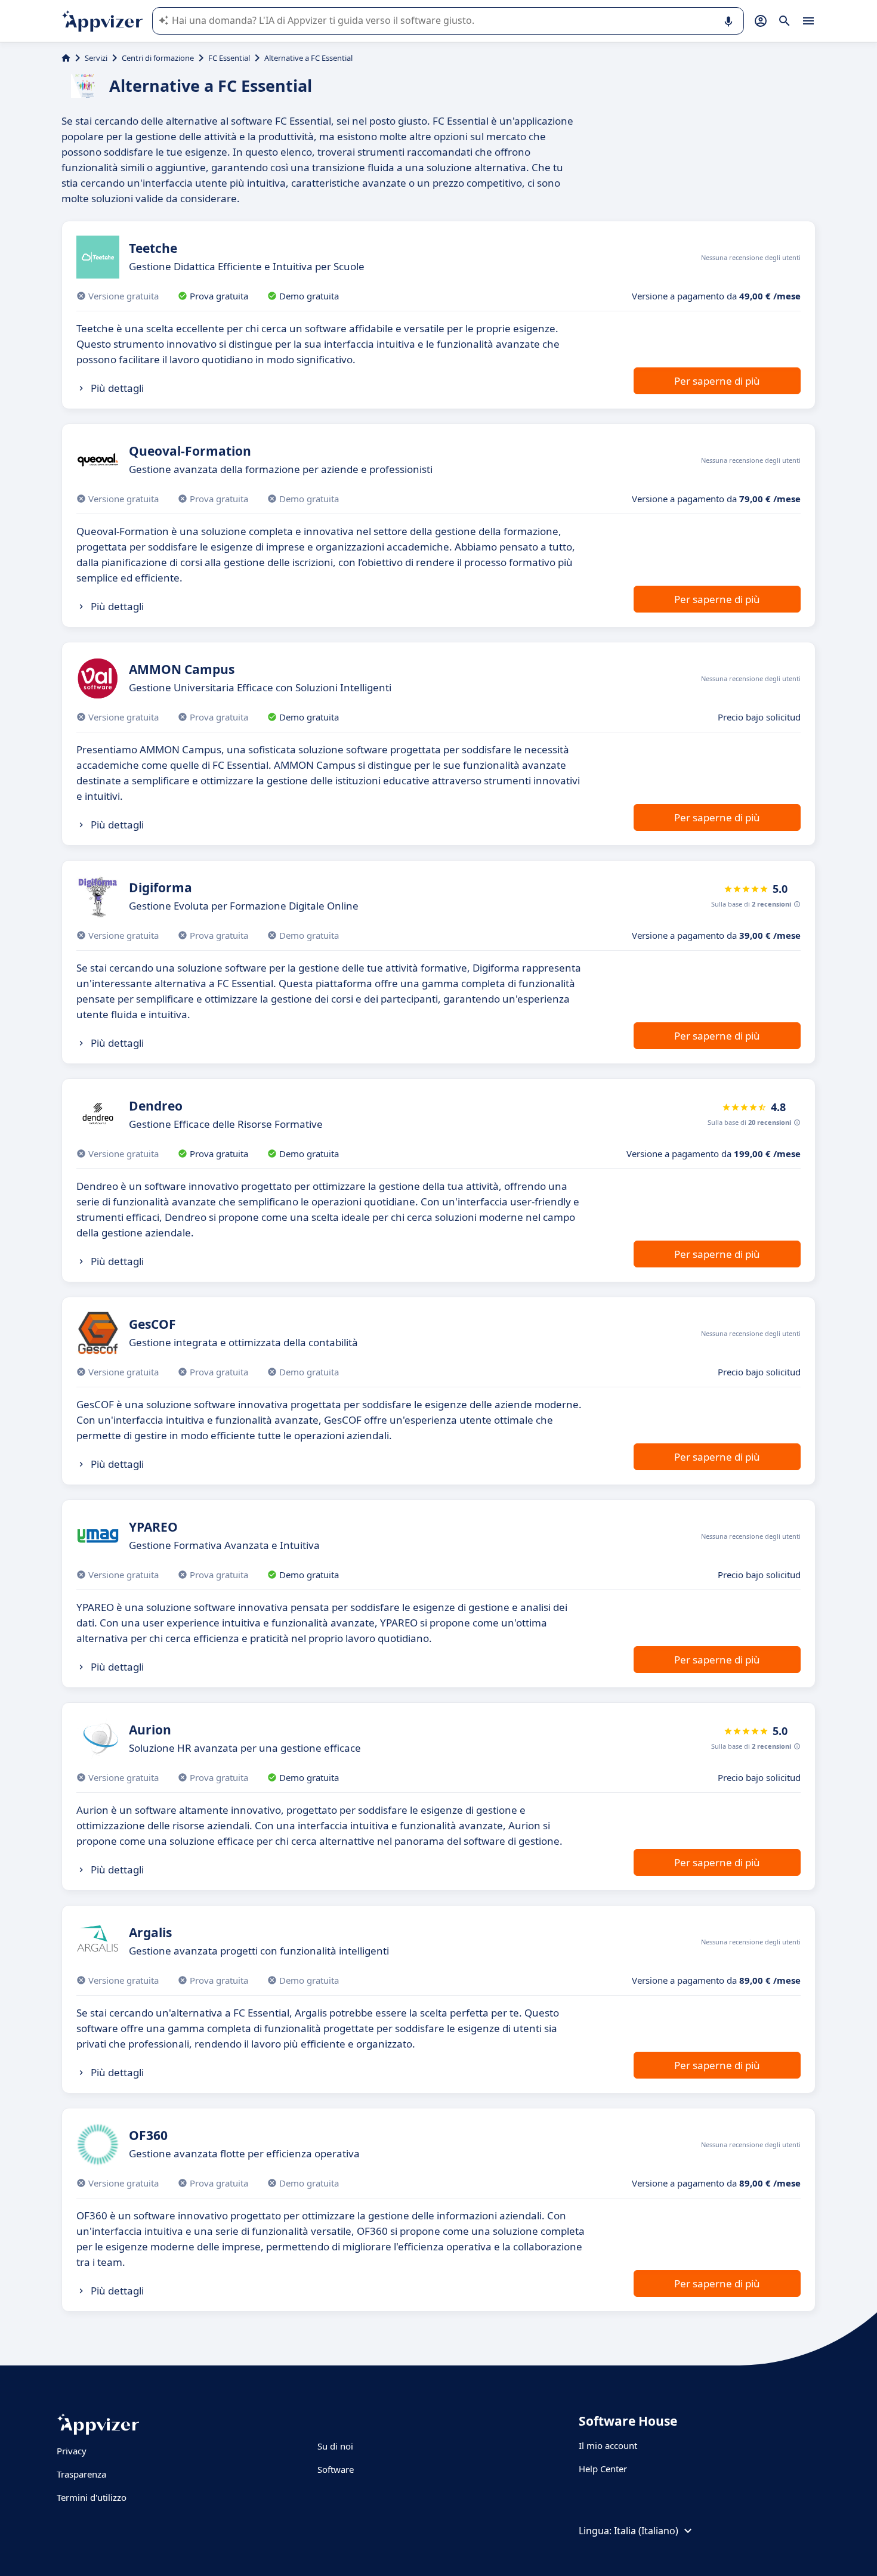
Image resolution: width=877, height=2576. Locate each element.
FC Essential (229, 58)
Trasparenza (81, 2474)
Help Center (603, 2469)
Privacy (72, 2451)
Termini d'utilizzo (92, 2497)
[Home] (66, 58)
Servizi (96, 58)
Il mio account (608, 2445)
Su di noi (335, 2446)
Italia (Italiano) (646, 2531)
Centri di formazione (158, 58)
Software (336, 2469)
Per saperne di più (717, 381)
